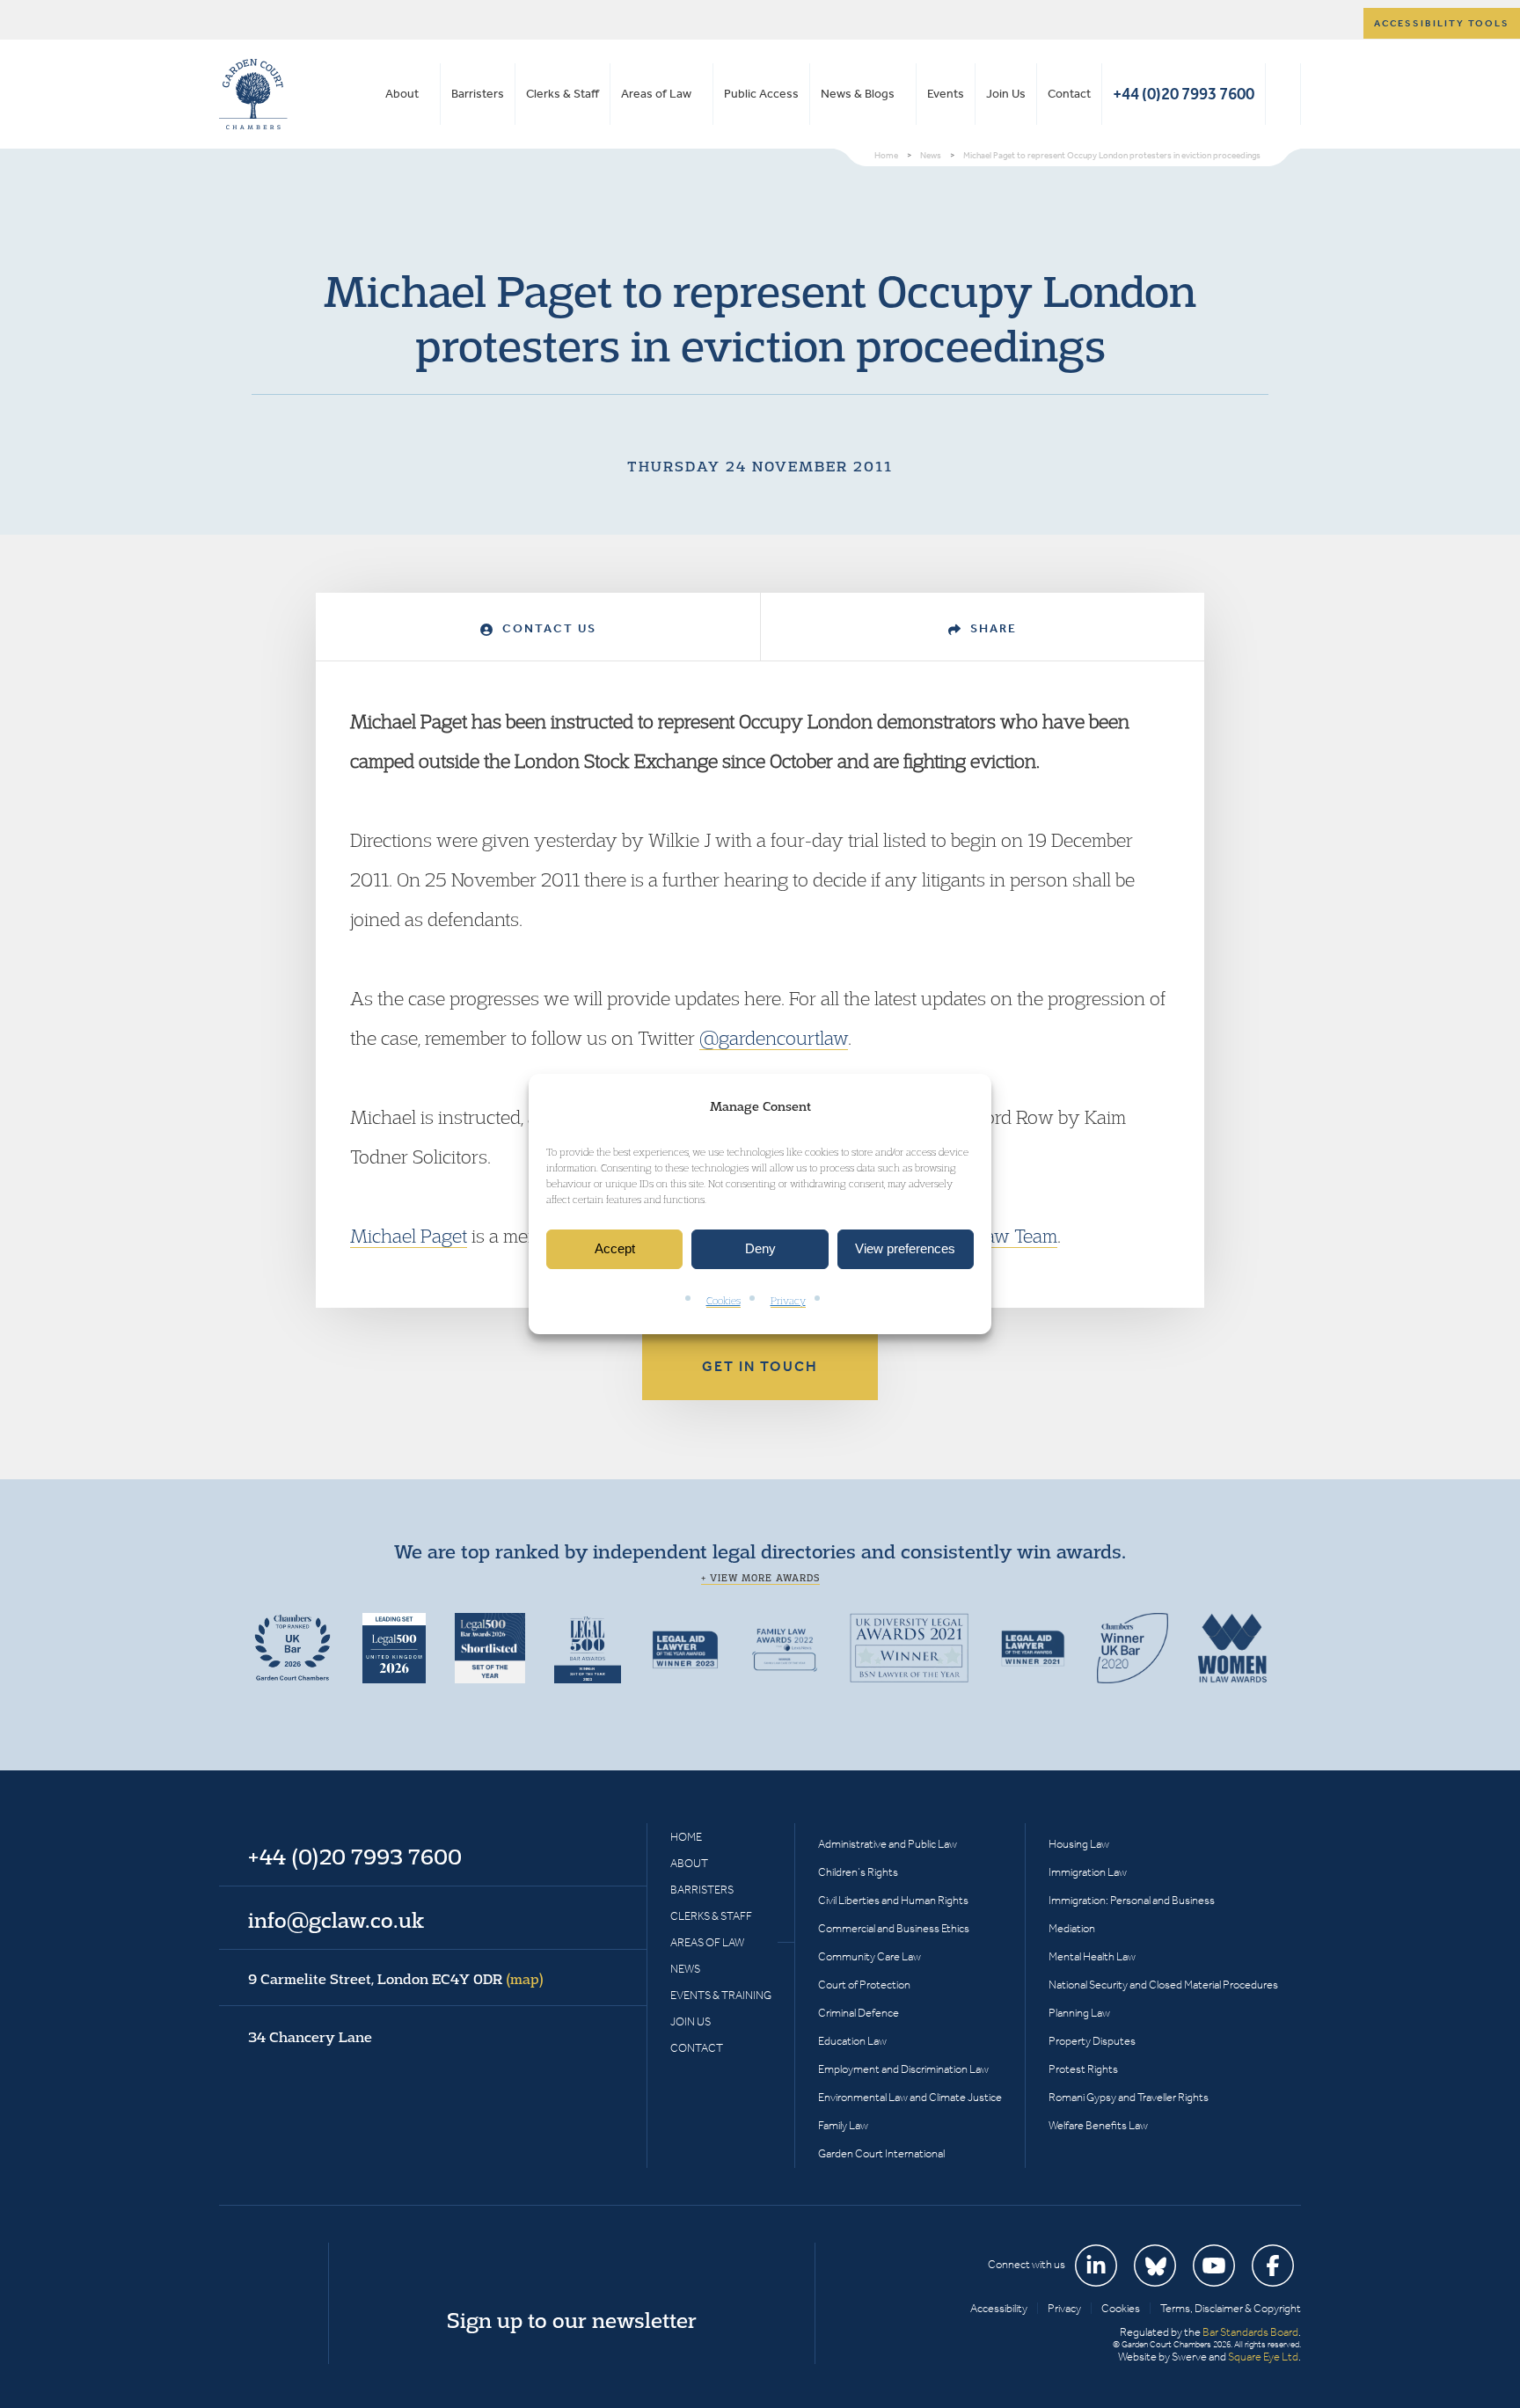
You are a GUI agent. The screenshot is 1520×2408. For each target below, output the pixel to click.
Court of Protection (864, 1985)
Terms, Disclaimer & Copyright (1231, 2308)
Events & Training (721, 1995)
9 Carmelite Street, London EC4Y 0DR (396, 1979)
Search (1283, 94)
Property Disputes (1092, 2041)
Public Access (761, 94)
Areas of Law (656, 94)
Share (991, 628)
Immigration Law (1088, 1872)
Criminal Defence (859, 2013)
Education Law (852, 2041)
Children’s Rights (858, 1872)
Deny (760, 1249)
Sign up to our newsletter (572, 2320)
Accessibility (999, 2308)
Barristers (478, 94)
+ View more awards (760, 1578)
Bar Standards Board (1250, 2332)
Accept (615, 1249)
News (685, 1969)
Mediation (1072, 1928)
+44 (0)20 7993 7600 (1184, 94)
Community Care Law (870, 1956)
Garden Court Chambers (253, 94)
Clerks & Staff (563, 94)
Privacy (788, 1300)
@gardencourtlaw (774, 1038)
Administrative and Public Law (888, 1844)
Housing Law (1079, 1844)
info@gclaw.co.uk (336, 1920)
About (402, 94)
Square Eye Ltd (1263, 2357)
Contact (1069, 94)
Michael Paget (409, 1236)
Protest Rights (1083, 2069)
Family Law (843, 2125)
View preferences (905, 1249)
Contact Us (547, 628)
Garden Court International (881, 2153)
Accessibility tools (1442, 23)
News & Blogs (858, 94)
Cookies (723, 1300)
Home (686, 1837)
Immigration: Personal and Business (1132, 1900)
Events (946, 94)
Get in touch (760, 1366)
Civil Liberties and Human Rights (893, 1900)
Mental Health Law (1092, 1956)
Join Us (1006, 94)
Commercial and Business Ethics (894, 1928)
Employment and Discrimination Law (903, 2069)
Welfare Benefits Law (1098, 2125)
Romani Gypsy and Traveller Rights (1129, 2097)
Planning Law (1079, 2013)
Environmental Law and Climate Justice (910, 2097)
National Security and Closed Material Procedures (1163, 1985)
